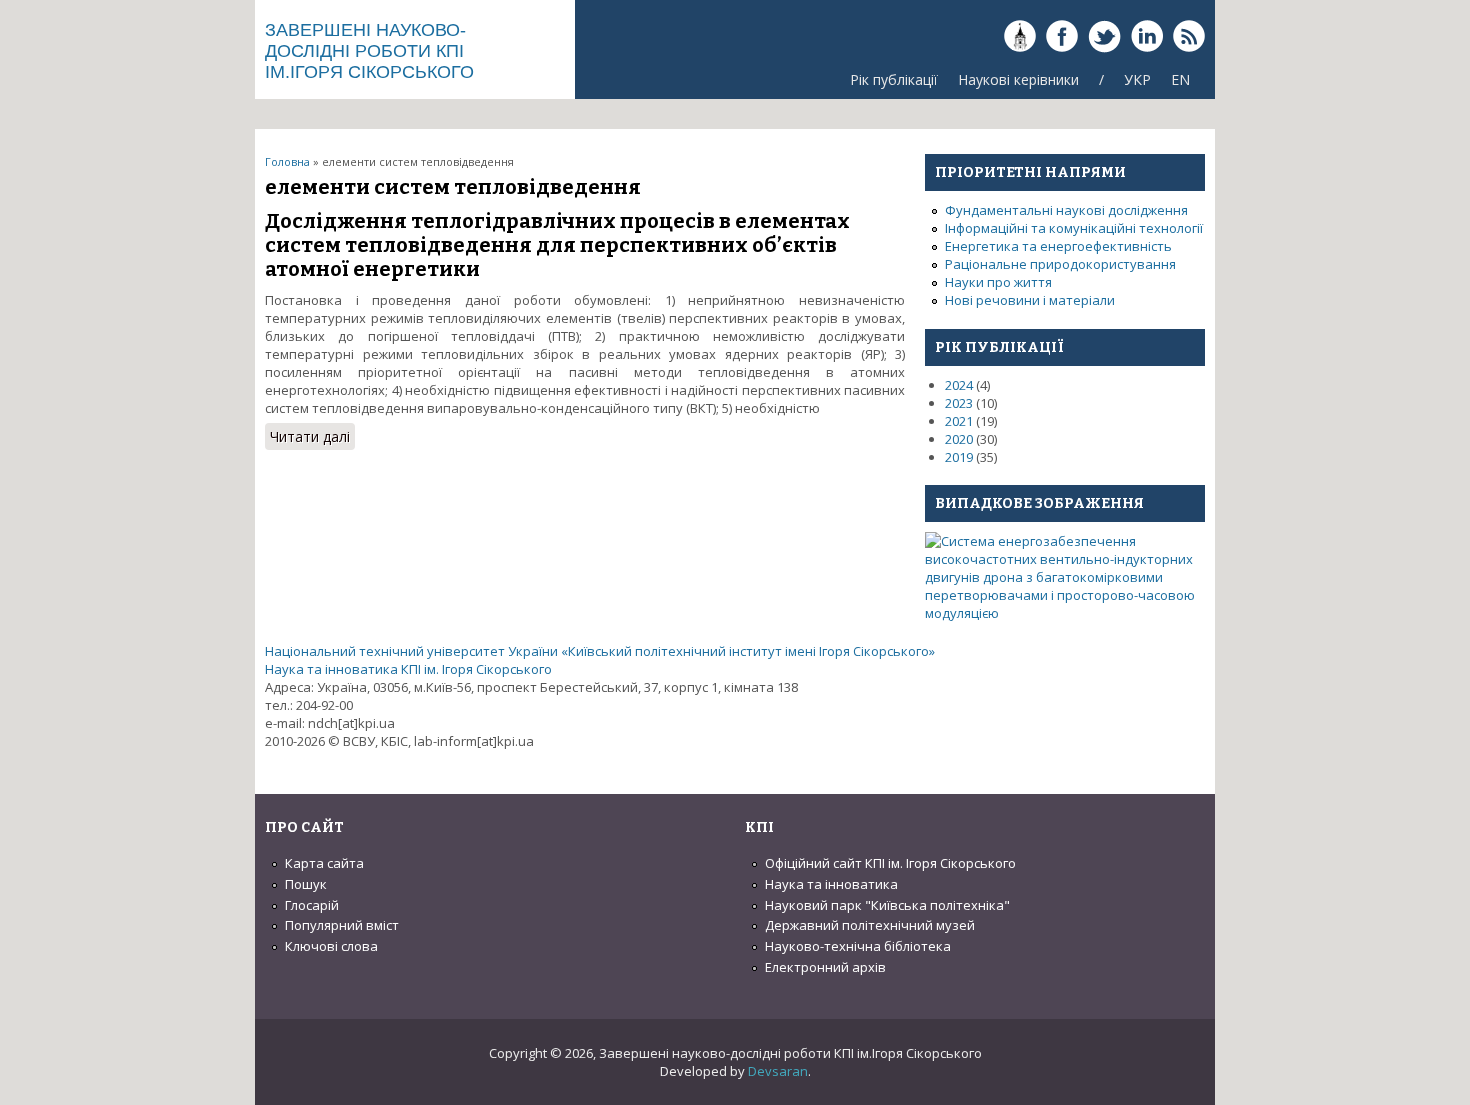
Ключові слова (331, 946)
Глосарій (312, 905)
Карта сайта (324, 863)
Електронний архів (825, 967)
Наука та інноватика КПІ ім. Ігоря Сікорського (408, 669)
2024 (959, 385)
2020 (959, 439)
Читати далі (312, 438)
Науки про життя (998, 282)
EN (1180, 79)
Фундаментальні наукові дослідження (1066, 210)
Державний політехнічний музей (870, 925)
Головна (287, 161)
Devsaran (778, 1071)
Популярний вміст (342, 925)
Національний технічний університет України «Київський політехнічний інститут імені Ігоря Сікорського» (600, 651)
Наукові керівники (1018, 79)
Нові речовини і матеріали (1030, 300)
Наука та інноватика (831, 884)
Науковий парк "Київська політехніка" (887, 905)
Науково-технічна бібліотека (858, 946)
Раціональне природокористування (1060, 264)
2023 (959, 403)
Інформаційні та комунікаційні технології (1074, 228)
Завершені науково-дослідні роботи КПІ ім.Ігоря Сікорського (369, 51)
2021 (959, 421)
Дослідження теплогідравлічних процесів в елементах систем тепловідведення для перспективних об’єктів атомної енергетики (557, 245)
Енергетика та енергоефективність (1058, 246)
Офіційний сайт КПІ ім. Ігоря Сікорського (890, 863)
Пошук (306, 884)
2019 (959, 457)
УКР (1137, 79)
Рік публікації (894, 79)
